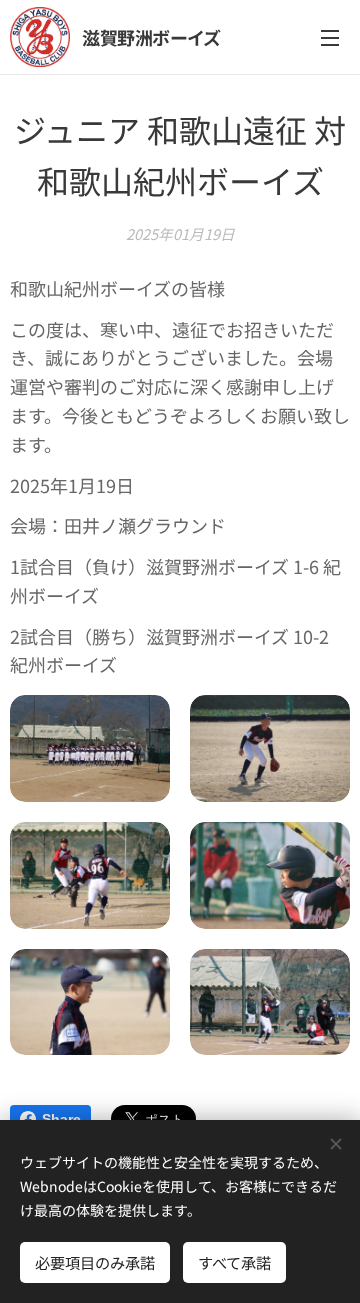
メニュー (330, 37)
